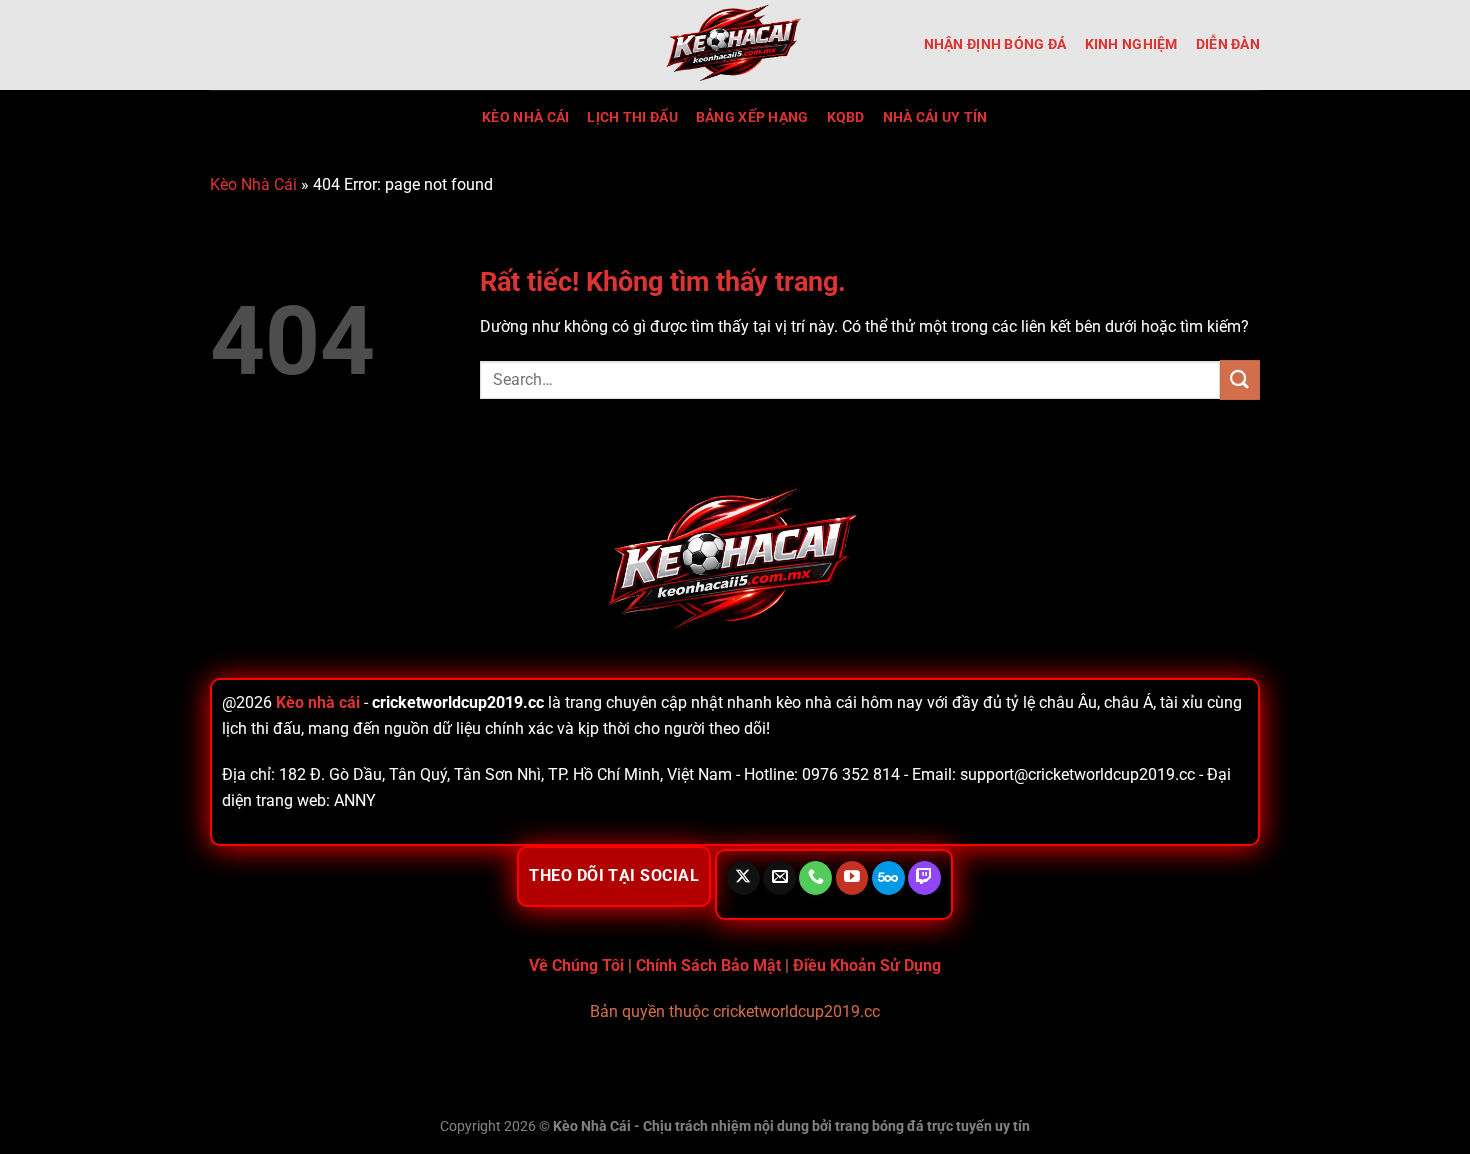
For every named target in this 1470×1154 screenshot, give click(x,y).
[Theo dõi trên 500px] (888, 878)
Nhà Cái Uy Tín (935, 117)
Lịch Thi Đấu (632, 117)
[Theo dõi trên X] (743, 878)
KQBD (846, 117)
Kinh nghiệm (1131, 44)
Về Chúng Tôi (576, 965)
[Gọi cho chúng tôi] (815, 878)
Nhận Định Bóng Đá (995, 44)
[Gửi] (1240, 379)
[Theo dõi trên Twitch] (924, 878)
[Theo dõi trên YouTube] (852, 878)
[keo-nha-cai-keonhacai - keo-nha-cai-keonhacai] (735, 45)
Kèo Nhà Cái (525, 117)
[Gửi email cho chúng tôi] (779, 878)
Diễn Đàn (1228, 44)
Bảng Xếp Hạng (752, 117)
